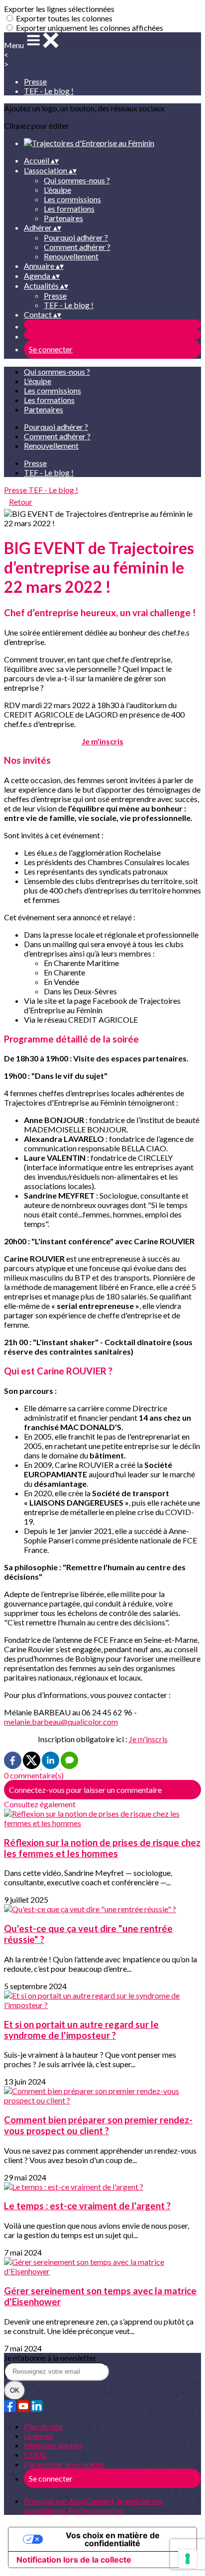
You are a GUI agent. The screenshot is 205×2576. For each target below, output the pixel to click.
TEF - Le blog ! (49, 91)
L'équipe (57, 190)
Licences (39, 2436)
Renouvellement (71, 256)
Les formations (69, 208)
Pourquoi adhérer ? (76, 237)
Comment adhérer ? (77, 247)
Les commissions (72, 199)
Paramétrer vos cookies (64, 2464)
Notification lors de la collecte (74, 2560)
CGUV (35, 2455)
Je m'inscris (148, 1739)
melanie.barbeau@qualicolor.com (61, 1722)
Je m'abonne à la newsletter (50, 2358)
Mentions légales (53, 2445)
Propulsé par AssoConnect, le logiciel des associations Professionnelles (94, 2505)
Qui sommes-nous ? (77, 180)
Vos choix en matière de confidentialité (113, 2539)
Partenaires (63, 218)
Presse (35, 81)
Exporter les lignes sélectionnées (59, 9)
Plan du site (43, 2426)
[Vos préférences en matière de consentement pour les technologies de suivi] (188, 2559)
